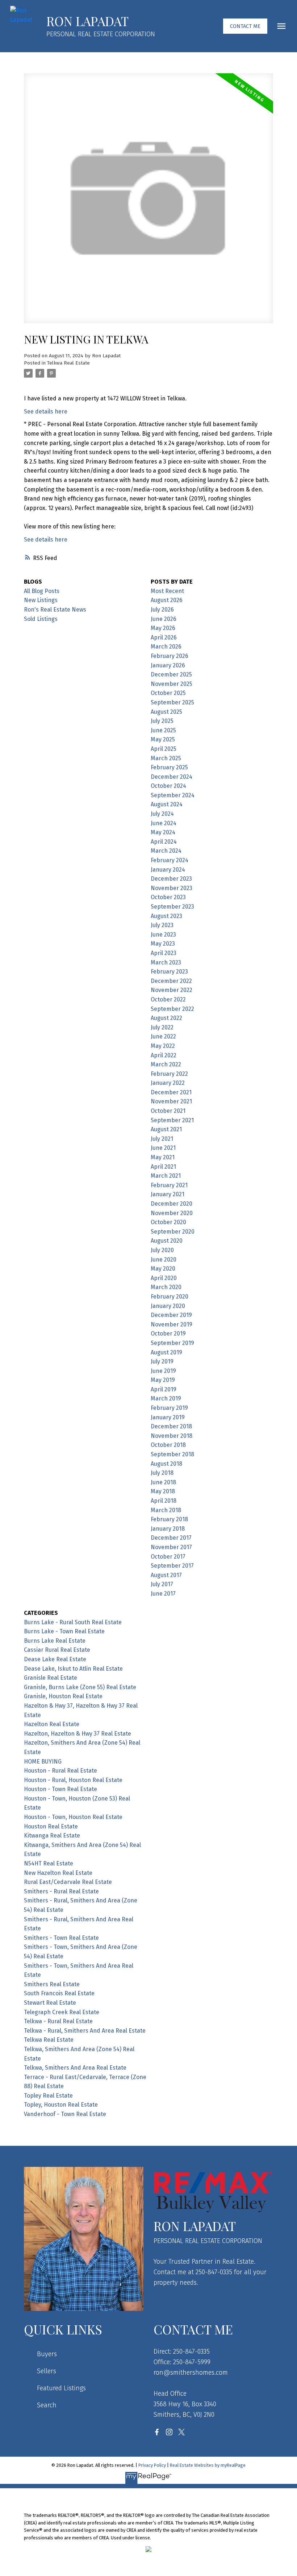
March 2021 (166, 1176)
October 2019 (168, 1334)
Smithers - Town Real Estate (61, 1938)
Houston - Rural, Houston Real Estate (73, 1780)
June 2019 (163, 1371)
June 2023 (163, 935)
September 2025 (172, 702)
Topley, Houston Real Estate (61, 2105)
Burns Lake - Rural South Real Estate (73, 1622)
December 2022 (171, 981)
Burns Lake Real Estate (55, 1641)
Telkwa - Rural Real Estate (58, 2021)
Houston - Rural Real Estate (60, 1771)
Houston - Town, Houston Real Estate (73, 1817)
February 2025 (169, 767)
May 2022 (163, 1046)
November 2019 (171, 1324)
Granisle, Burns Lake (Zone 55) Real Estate (80, 1687)
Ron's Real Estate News (55, 610)
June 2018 (163, 1482)
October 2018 (168, 1445)
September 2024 (173, 795)
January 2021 (168, 1194)
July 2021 (162, 1139)
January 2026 (168, 665)
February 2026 (170, 656)
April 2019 (164, 1389)
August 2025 (166, 712)
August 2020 (167, 1241)
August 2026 (167, 600)
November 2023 (171, 888)
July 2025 (162, 721)
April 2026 (164, 637)
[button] (245, 26)
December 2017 (171, 1538)
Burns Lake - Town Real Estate (64, 1631)
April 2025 (164, 749)
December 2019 (171, 1315)
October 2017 (168, 1557)
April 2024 (164, 842)
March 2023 (166, 962)
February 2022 (169, 1074)
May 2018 (163, 1491)
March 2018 (166, 1510)
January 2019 (168, 1417)
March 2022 (166, 1064)
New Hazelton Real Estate (58, 1873)
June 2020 (164, 1260)
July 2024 (162, 814)
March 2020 (166, 1287)
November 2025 (171, 684)
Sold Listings (41, 619)
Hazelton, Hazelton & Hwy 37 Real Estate (78, 1734)
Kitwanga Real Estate (52, 1836)
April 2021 (163, 1167)
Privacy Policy (152, 2465)
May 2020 (163, 1269)
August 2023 (166, 916)
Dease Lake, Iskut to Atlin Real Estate (73, 1669)
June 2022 (163, 1036)
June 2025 (163, 730)
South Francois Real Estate (59, 1993)
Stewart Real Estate (50, 2003)
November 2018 (171, 1436)
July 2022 (162, 1027)
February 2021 (169, 1185)
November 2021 (171, 1101)
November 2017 (171, 1547)
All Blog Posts (42, 591)
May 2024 (163, 832)
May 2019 (163, 1380)
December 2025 (171, 674)
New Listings (41, 600)
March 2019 (166, 1398)
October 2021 (168, 1111)
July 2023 (162, 925)
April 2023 (164, 953)
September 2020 (173, 1232)
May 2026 (163, 628)
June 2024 (164, 823)
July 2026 (162, 610)
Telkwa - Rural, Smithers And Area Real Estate (85, 2031)
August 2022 (166, 1018)
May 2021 (163, 1157)
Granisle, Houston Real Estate (63, 1696)
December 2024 (171, 777)
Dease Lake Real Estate (55, 1659)
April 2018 (164, 1501)
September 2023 (172, 907)
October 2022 (168, 999)
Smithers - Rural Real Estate (61, 1891)
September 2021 (172, 1120)
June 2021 (163, 1148)
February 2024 (170, 860)
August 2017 (166, 1575)
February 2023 (169, 972)
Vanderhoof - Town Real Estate (65, 2114)
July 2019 (162, 1361)
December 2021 (171, 1092)
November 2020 (172, 1213)
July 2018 (162, 1473)
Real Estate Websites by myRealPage (208, 2465)
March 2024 (166, 851)
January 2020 (168, 1306)
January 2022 (168, 1083)
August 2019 (166, 1352)
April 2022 (164, 1055)
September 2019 (172, 1343)
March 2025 (166, 758)
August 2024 (167, 804)
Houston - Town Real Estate (60, 1789)
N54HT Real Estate (49, 1863)
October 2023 (168, 897)
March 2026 (166, 647)
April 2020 (164, 1278)
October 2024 (168, 786)
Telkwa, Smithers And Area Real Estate (75, 2068)
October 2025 (168, 693)
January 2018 (168, 1529)
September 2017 (172, 1566)
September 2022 (172, 1009)
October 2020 (168, 1222)
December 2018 (171, 1426)
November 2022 (171, 990)
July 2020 (162, 1250)
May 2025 (163, 739)
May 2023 (163, 944)
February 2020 (170, 1297)
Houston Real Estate (51, 1826)
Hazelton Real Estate (52, 1724)
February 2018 (169, 1519)
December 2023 (171, 879)
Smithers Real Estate (52, 1984)
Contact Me (245, 26)
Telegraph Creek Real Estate (62, 2012)
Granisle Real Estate (51, 1678)
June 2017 (163, 1594)
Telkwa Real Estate (68, 363)
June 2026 (164, 619)
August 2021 (166, 1129)
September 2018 (172, 1454)
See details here (46, 411)
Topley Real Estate (48, 2096)
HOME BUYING (43, 1762)
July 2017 (162, 1584)
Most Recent (167, 591)
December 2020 (171, 1204)
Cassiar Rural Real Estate (57, 1650)
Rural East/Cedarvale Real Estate (68, 1882)
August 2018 (166, 1464)
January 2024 (168, 870)
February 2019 (169, 1408)
